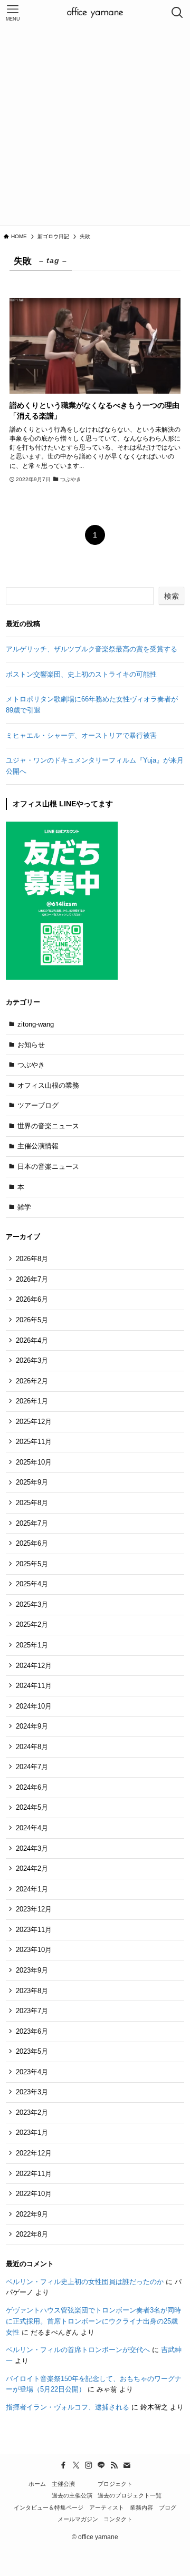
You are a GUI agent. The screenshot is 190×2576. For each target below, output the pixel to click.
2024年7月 (32, 1767)
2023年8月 (32, 1991)
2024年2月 (32, 1868)
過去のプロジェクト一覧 (130, 2495)
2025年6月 (32, 1543)
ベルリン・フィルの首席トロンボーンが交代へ (78, 2350)
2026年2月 (32, 1381)
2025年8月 (32, 1503)
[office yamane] (95, 13)
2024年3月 (32, 1848)
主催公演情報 (38, 1146)
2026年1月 (32, 1401)
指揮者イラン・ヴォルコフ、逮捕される (68, 2407)
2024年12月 (34, 1666)
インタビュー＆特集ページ (49, 2507)
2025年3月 (32, 1604)
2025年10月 (34, 1462)
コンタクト (118, 2519)
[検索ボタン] (177, 13)
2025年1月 (32, 1645)
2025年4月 (32, 1584)
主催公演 (63, 2484)
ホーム (37, 2484)
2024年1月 (32, 1889)
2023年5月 (32, 2051)
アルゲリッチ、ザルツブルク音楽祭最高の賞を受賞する (92, 649)
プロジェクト (115, 2484)
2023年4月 (32, 2072)
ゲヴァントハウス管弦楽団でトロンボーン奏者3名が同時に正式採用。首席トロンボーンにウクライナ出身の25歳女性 (93, 2321)
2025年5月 (32, 1564)
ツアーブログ (38, 1105)
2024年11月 (34, 1686)
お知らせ (31, 1045)
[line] (101, 2465)
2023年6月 (32, 2031)
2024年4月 (32, 1828)
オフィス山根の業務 (48, 1085)
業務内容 (141, 2507)
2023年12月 (34, 1909)
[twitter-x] (76, 2465)
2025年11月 (34, 1442)
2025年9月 (32, 1482)
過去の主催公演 (72, 2495)
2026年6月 (32, 1299)
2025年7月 (32, 1523)
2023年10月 (34, 1950)
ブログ (168, 2507)
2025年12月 (34, 1422)
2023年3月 (32, 2092)
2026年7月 (32, 1279)
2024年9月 (32, 1726)
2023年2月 (32, 2112)
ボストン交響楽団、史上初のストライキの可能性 (81, 674)
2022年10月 (34, 2194)
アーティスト (107, 2507)
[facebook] (63, 2465)
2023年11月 (34, 1930)
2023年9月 (32, 1970)
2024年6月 (32, 1787)
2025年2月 (32, 1624)
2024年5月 (32, 1807)
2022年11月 (34, 2174)
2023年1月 (32, 2133)
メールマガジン (78, 2519)
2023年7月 (32, 2011)
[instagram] (89, 2465)
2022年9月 (32, 2214)
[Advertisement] (95, 125)
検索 (172, 596)
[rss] (114, 2465)
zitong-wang (36, 1024)
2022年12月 (34, 2153)
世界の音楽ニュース (48, 1126)
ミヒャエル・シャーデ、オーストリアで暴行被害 (81, 735)
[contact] (127, 2465)
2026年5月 (32, 1320)
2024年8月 (32, 1747)
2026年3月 (32, 1360)
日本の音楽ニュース (48, 1167)
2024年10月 (34, 1706)
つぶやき (31, 1065)
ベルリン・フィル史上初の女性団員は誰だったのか (85, 2282)
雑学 (24, 1207)
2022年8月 (32, 2234)
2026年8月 (32, 1259)
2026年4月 (32, 1340)
